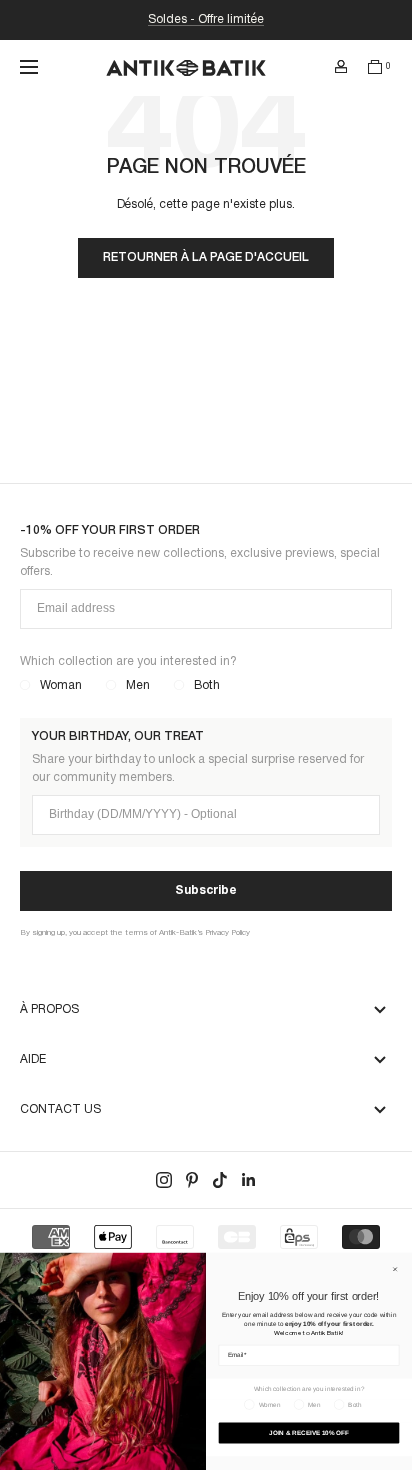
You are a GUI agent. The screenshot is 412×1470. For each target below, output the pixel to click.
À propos (49, 1009)
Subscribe (206, 890)
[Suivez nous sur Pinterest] (192, 1180)
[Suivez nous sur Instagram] (164, 1180)
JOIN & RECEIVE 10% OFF (308, 1432)
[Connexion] (341, 67)
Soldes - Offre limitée (206, 19)
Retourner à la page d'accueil (206, 257)
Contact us (60, 1109)
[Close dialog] (395, 1269)
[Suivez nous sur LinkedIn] (248, 1180)
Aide (33, 1059)
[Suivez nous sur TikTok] (220, 1180)
